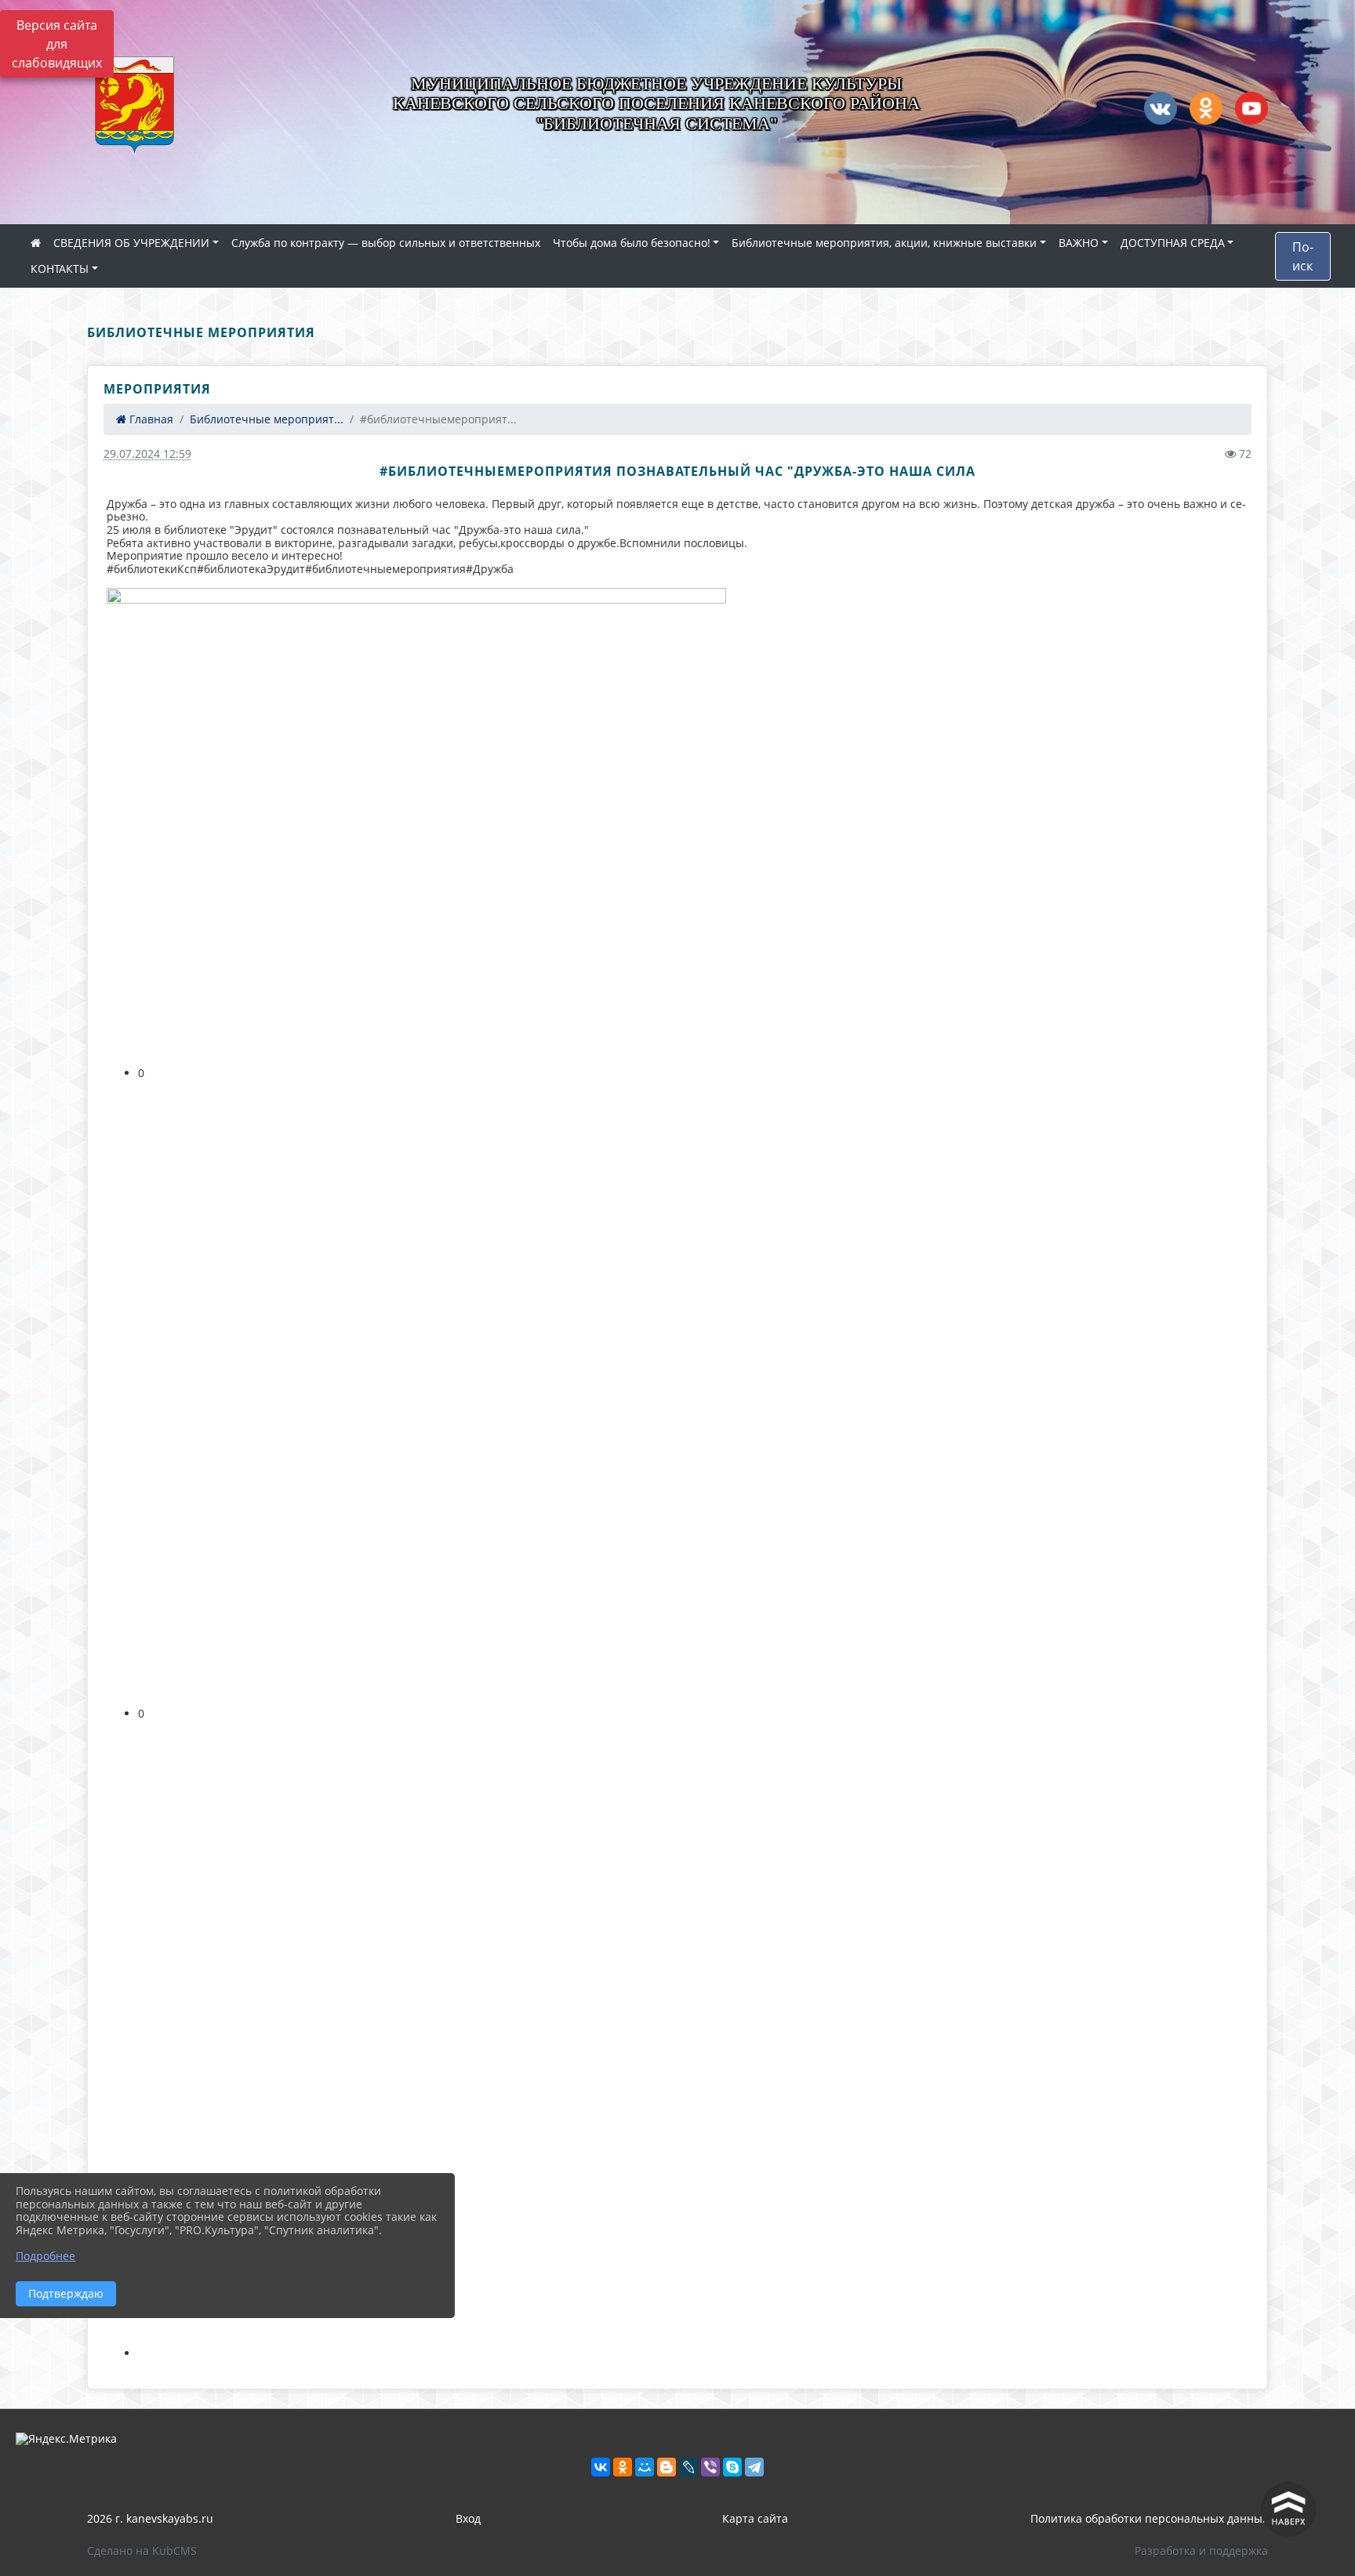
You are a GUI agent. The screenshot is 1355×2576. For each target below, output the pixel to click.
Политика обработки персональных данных (1149, 2518)
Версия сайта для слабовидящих (57, 44)
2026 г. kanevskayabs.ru (150, 2518)
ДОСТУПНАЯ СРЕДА (1173, 243)
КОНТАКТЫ (60, 268)
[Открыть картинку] (416, 820)
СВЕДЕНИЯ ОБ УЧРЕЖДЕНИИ (131, 243)
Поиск (1303, 256)
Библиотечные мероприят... (267, 419)
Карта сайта (755, 2518)
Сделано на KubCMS (142, 2551)
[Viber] (710, 2467)
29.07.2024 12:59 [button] (147, 454)
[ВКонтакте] (601, 2467)
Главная (150, 419)
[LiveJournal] (688, 2467)
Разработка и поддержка (1201, 2551)
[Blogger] (667, 2467)
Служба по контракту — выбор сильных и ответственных (386, 243)
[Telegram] (754, 2467)
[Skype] (732, 2467)
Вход (468, 2518)
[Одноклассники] (623, 2467)
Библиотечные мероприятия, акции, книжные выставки (884, 243)
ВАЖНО (1079, 243)
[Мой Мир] (645, 2467)
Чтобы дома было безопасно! (632, 243)
